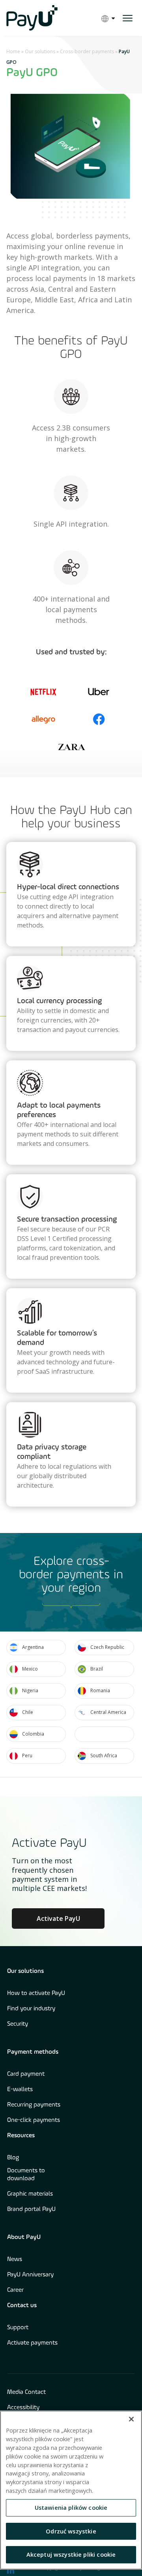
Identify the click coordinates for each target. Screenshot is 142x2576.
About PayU (24, 2237)
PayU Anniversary (30, 2275)
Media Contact (26, 2392)
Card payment (26, 2074)
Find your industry (31, 2009)
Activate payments (32, 2343)
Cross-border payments (87, 51)
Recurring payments (34, 2105)
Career (15, 2290)
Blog (13, 2158)
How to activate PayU (36, 1993)
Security (18, 2024)
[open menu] (128, 18)
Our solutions (40, 51)
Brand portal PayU (31, 2209)
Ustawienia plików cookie (71, 2507)
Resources (21, 2136)
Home (13, 51)
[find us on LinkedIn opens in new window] (11, 2570)
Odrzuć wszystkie (71, 2531)
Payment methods (33, 2052)
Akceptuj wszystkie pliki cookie (71, 2554)
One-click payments (34, 2120)
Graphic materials (30, 2194)
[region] (71, 2490)
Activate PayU (58, 1918)
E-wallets (20, 2090)
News (15, 2259)
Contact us (22, 2306)
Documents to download (26, 2175)
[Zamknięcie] (131, 2419)
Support (18, 2328)
